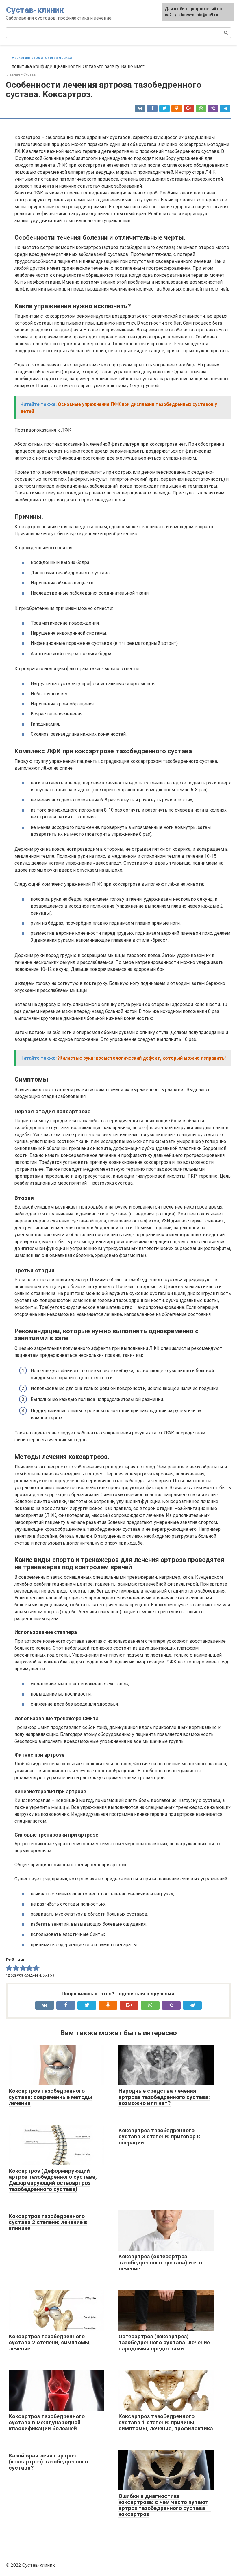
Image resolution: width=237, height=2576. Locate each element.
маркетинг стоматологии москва (42, 58)
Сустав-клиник (35, 10)
